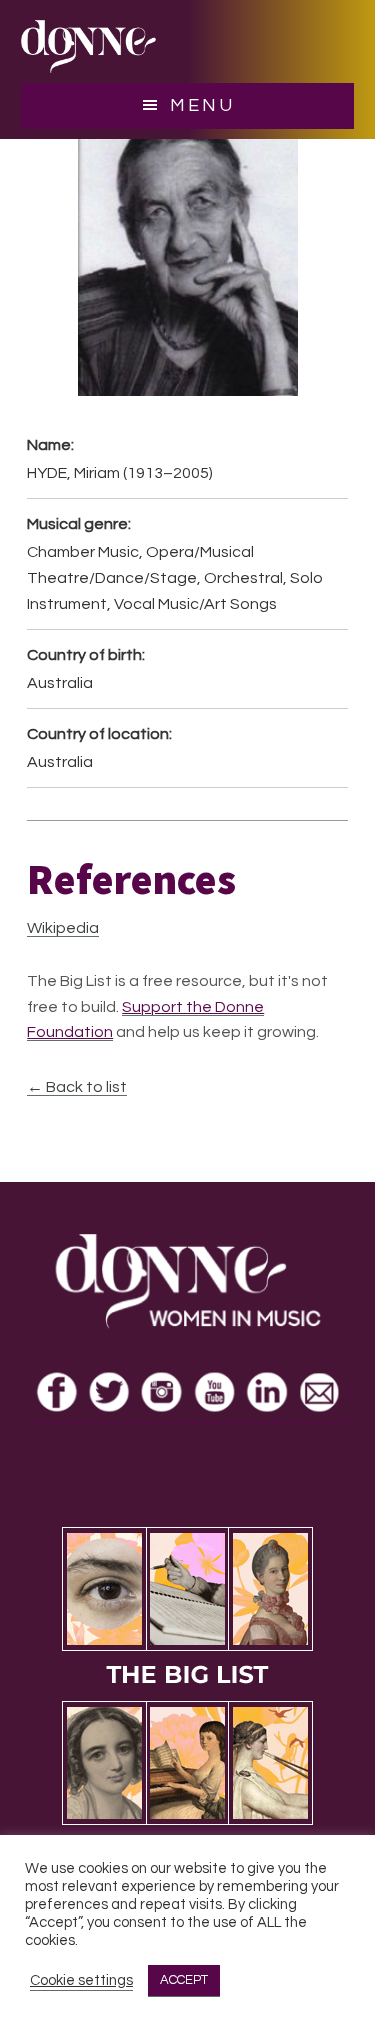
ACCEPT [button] (184, 1980)
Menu (202, 105)
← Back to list (77, 1087)
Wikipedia (63, 928)
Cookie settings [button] (81, 1980)
